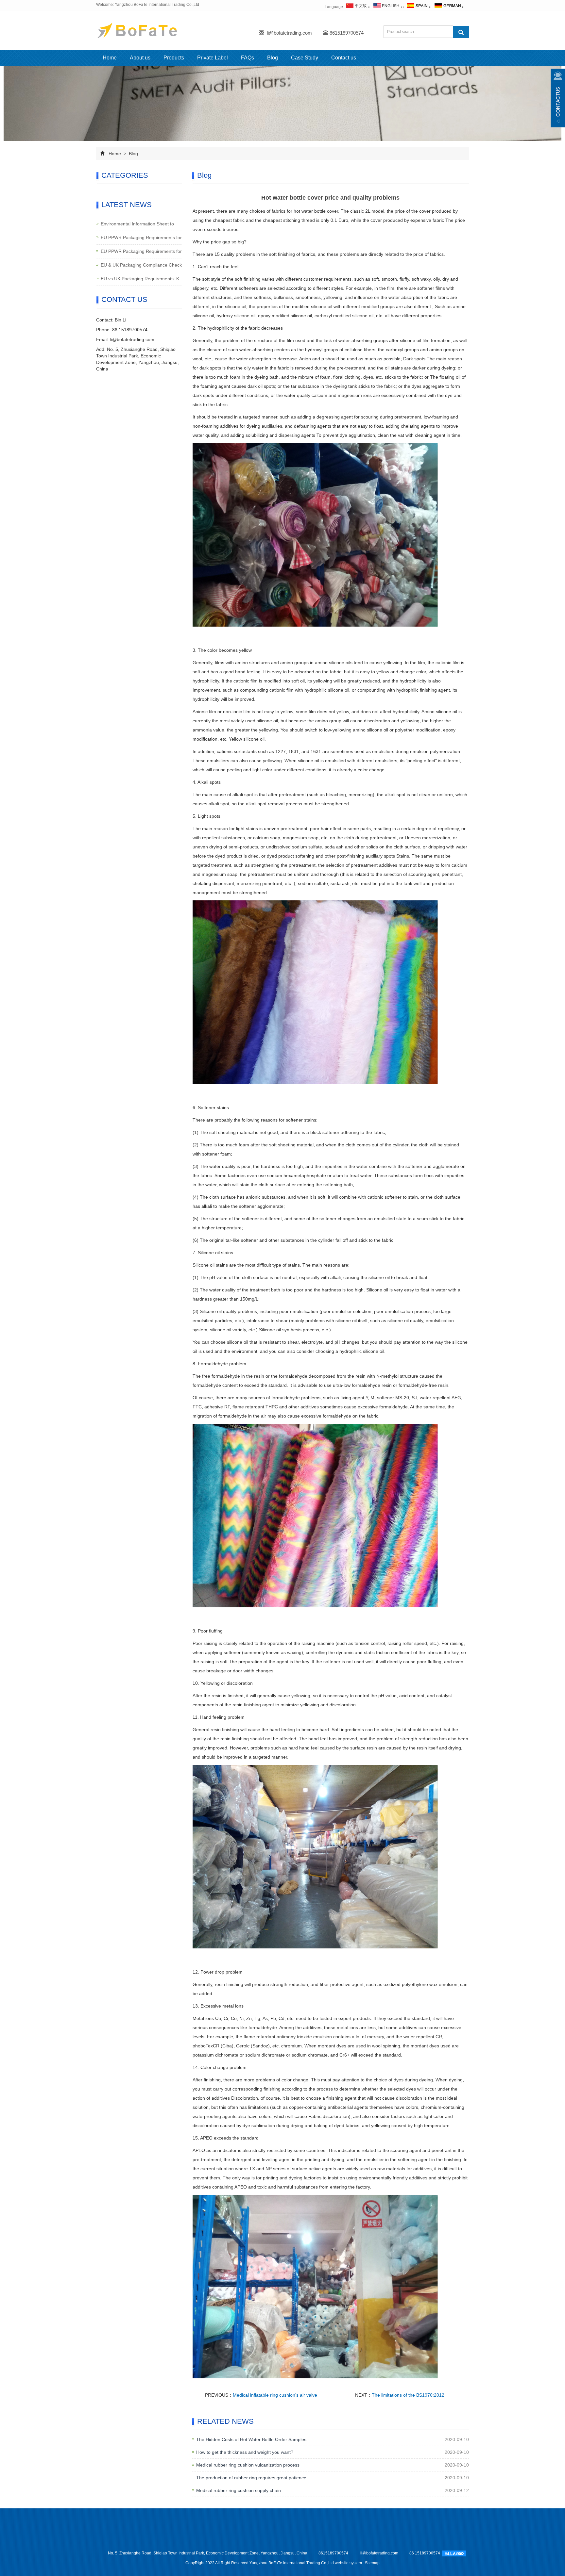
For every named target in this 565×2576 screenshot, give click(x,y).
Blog (273, 58)
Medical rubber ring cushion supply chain (239, 2490)
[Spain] (417, 7)
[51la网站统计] (454, 2553)
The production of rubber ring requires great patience (251, 2478)
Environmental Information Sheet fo (137, 224)
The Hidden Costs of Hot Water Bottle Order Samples (251, 2439)
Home (110, 58)
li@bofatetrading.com (289, 33)
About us (140, 58)
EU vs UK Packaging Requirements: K (140, 279)
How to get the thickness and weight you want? (245, 2452)
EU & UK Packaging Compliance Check (141, 265)
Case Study (305, 58)
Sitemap (372, 2563)
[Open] (558, 98)
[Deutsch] (447, 7)
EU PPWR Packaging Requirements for (141, 238)
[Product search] (461, 32)
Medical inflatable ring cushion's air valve (275, 2395)
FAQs (248, 58)
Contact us (344, 58)
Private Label (213, 58)
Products (174, 58)
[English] (386, 7)
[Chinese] (356, 7)
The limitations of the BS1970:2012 (408, 2395)
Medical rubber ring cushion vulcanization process (248, 2465)
